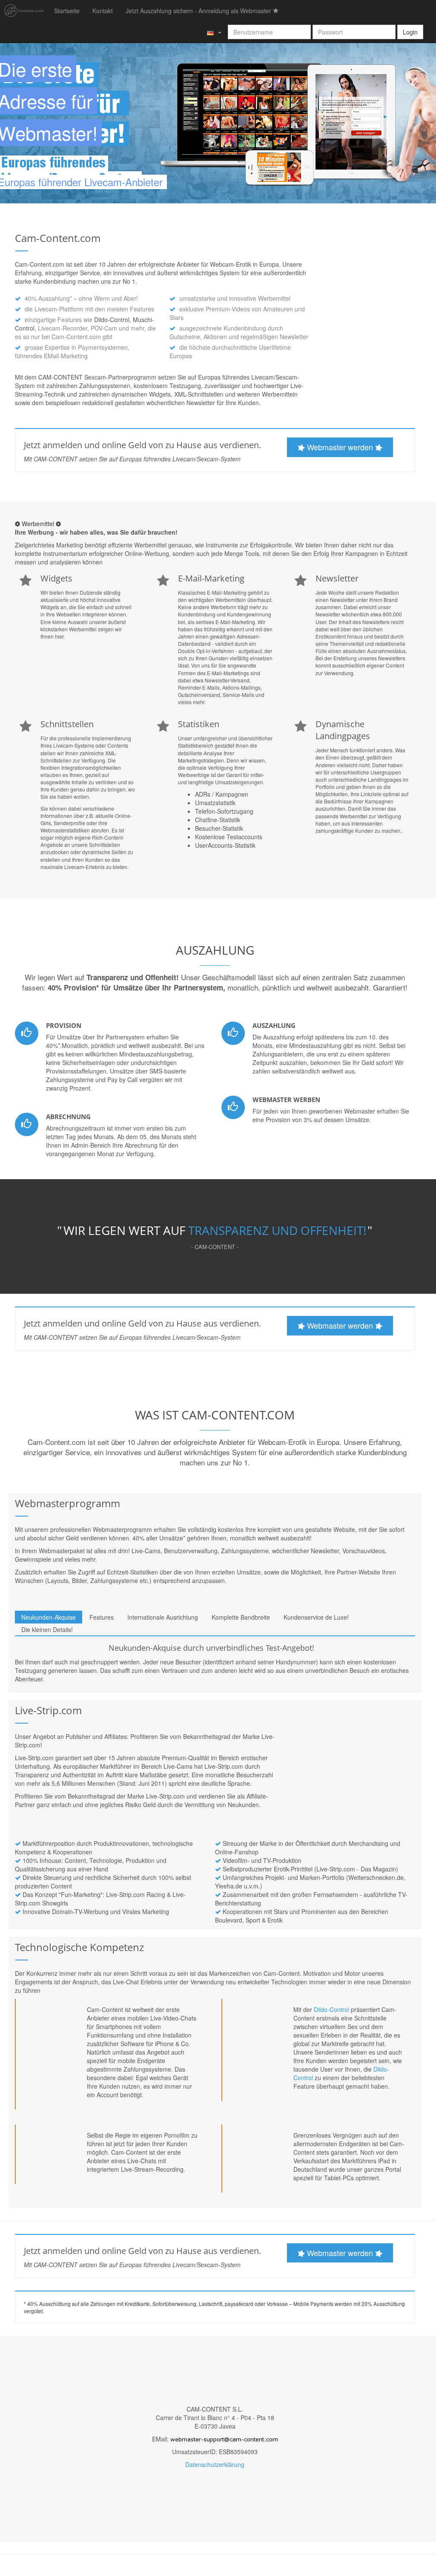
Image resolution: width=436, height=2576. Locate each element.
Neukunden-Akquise (49, 1617)
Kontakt (103, 11)
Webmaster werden (340, 447)
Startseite (67, 11)
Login (410, 32)
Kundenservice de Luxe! (316, 1617)
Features (102, 1617)
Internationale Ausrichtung (163, 1617)
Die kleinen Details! (47, 1629)
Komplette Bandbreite (241, 1617)
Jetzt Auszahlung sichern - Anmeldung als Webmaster (199, 11)
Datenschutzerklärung (215, 2464)
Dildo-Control (112, 319)
